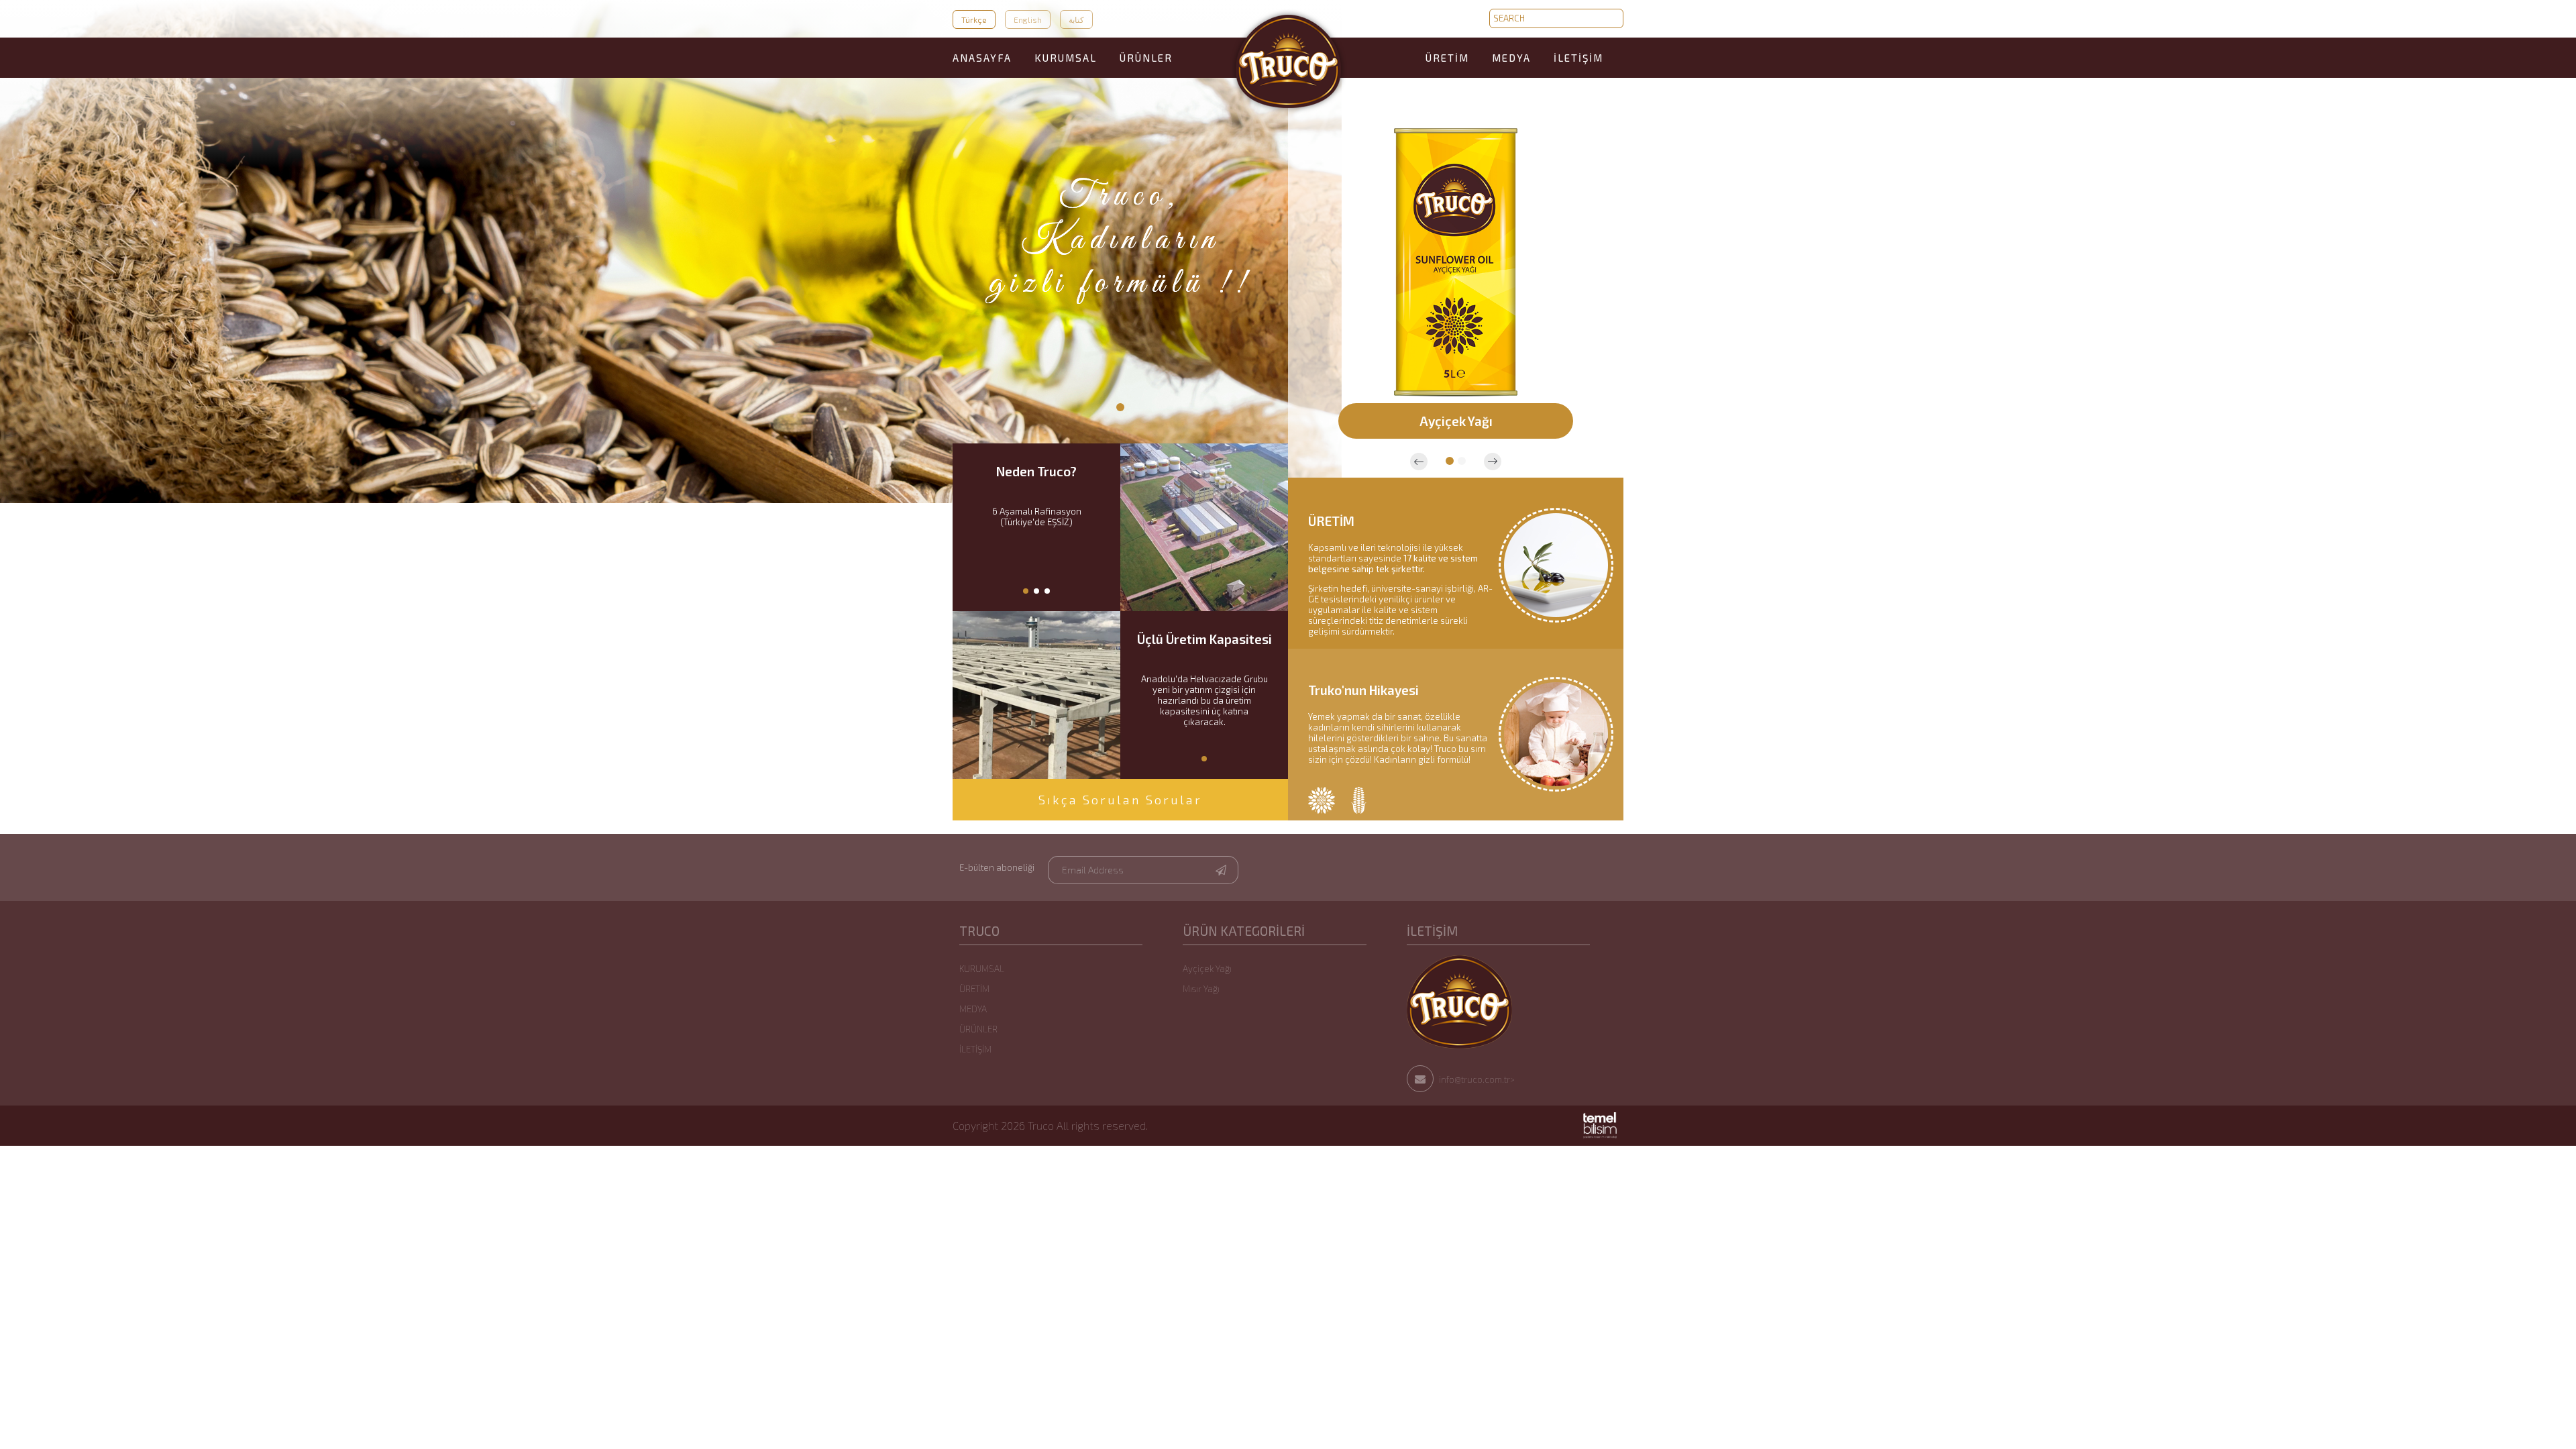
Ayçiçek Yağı (1207, 969)
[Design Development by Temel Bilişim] (1600, 1135)
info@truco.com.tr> (1476, 1079)
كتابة (1076, 19)
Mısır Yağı (1201, 989)
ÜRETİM (1447, 58)
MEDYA (1511, 58)
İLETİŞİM (1578, 58)
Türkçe (974, 19)
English (1028, 19)
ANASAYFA (982, 58)
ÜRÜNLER (1146, 58)
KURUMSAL (1066, 58)
